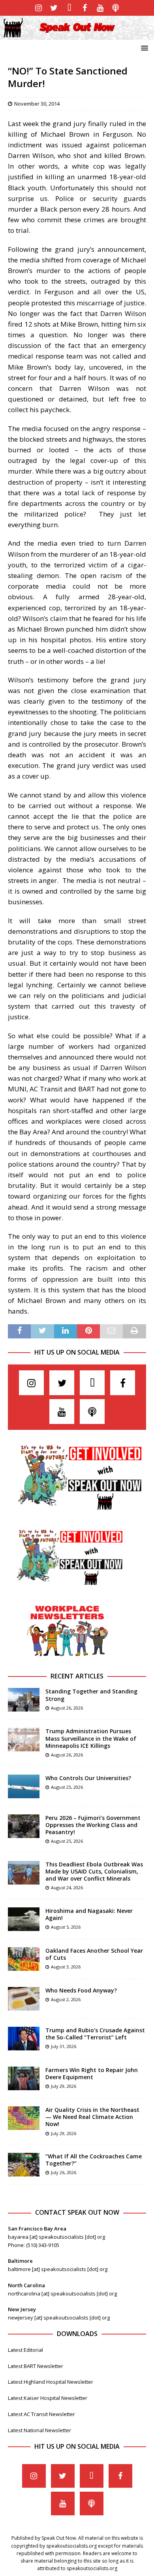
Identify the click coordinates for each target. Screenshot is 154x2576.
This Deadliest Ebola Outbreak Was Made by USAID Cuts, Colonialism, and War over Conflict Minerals (94, 1871)
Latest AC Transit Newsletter (41, 2414)
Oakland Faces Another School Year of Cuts (94, 1954)
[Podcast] (115, 8)
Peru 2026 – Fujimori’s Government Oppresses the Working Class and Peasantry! (93, 1825)
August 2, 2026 (66, 1999)
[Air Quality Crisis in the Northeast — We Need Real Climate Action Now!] (24, 2118)
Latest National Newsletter (39, 2430)
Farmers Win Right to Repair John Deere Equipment (92, 2073)
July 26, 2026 (64, 2172)
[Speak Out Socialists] (77, 35)
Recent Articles (77, 1676)
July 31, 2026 (64, 2046)
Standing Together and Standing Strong (91, 1695)
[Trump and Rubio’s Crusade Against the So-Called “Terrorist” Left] (24, 2039)
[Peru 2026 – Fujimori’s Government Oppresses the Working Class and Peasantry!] (24, 1826)
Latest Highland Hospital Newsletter (51, 2382)
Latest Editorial (25, 2350)
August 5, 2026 (66, 1927)
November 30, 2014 (37, 104)
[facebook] (85, 8)
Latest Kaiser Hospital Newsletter (48, 2398)
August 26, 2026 (67, 1708)
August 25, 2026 (67, 1787)
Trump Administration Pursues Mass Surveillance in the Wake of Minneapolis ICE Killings (91, 1738)
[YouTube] (100, 8)
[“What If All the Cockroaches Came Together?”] (24, 2165)
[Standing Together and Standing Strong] (24, 1700)
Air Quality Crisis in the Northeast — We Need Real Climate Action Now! (92, 2117)
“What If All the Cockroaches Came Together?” (94, 2160)
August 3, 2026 (66, 1967)
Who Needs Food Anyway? (81, 1990)
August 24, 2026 (67, 1887)
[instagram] (38, 8)
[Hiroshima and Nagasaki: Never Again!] (24, 1919)
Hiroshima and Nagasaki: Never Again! (89, 1914)
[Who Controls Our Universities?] (24, 1786)
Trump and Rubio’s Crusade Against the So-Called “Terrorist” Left (95, 2034)
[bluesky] (69, 8)
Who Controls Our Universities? (88, 1778)
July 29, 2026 (64, 2086)
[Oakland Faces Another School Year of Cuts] (24, 1959)
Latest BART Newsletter (36, 2366)
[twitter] (54, 8)
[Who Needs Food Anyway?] (24, 1999)
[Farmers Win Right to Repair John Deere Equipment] (24, 2078)
